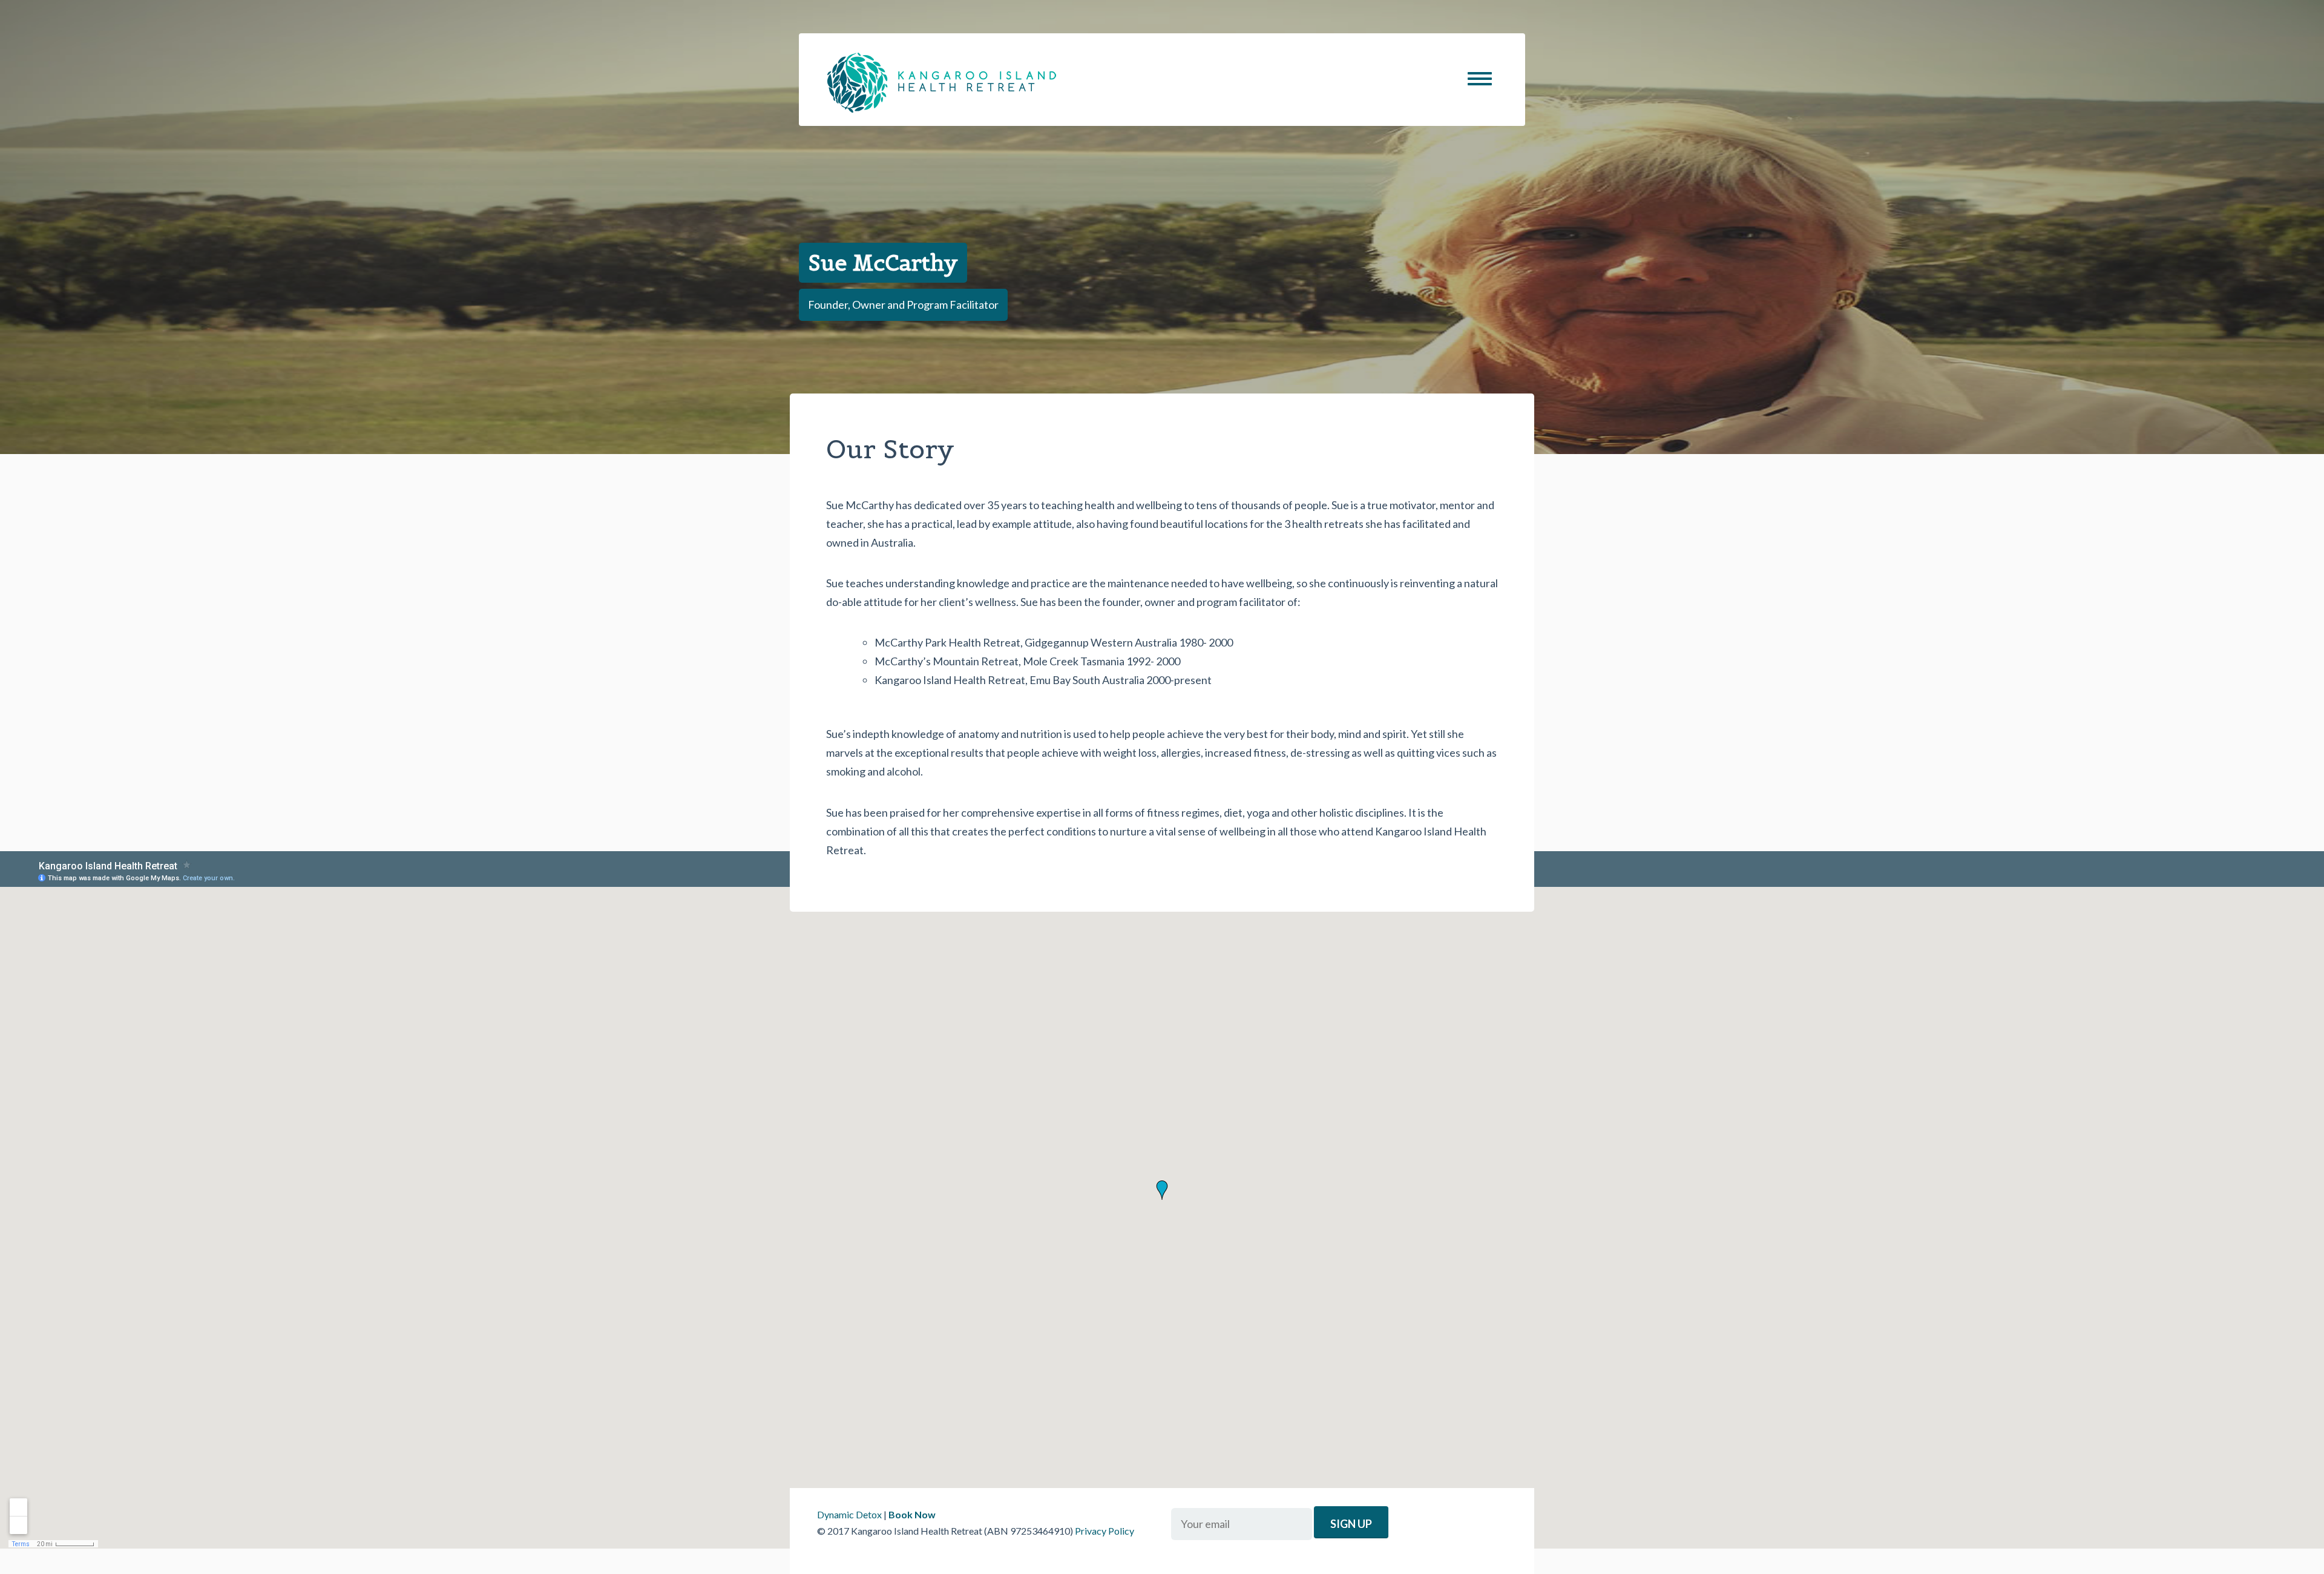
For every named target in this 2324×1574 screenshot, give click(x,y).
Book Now (912, 1514)
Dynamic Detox (849, 1514)
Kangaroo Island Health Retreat (942, 83)
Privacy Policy (1105, 1531)
